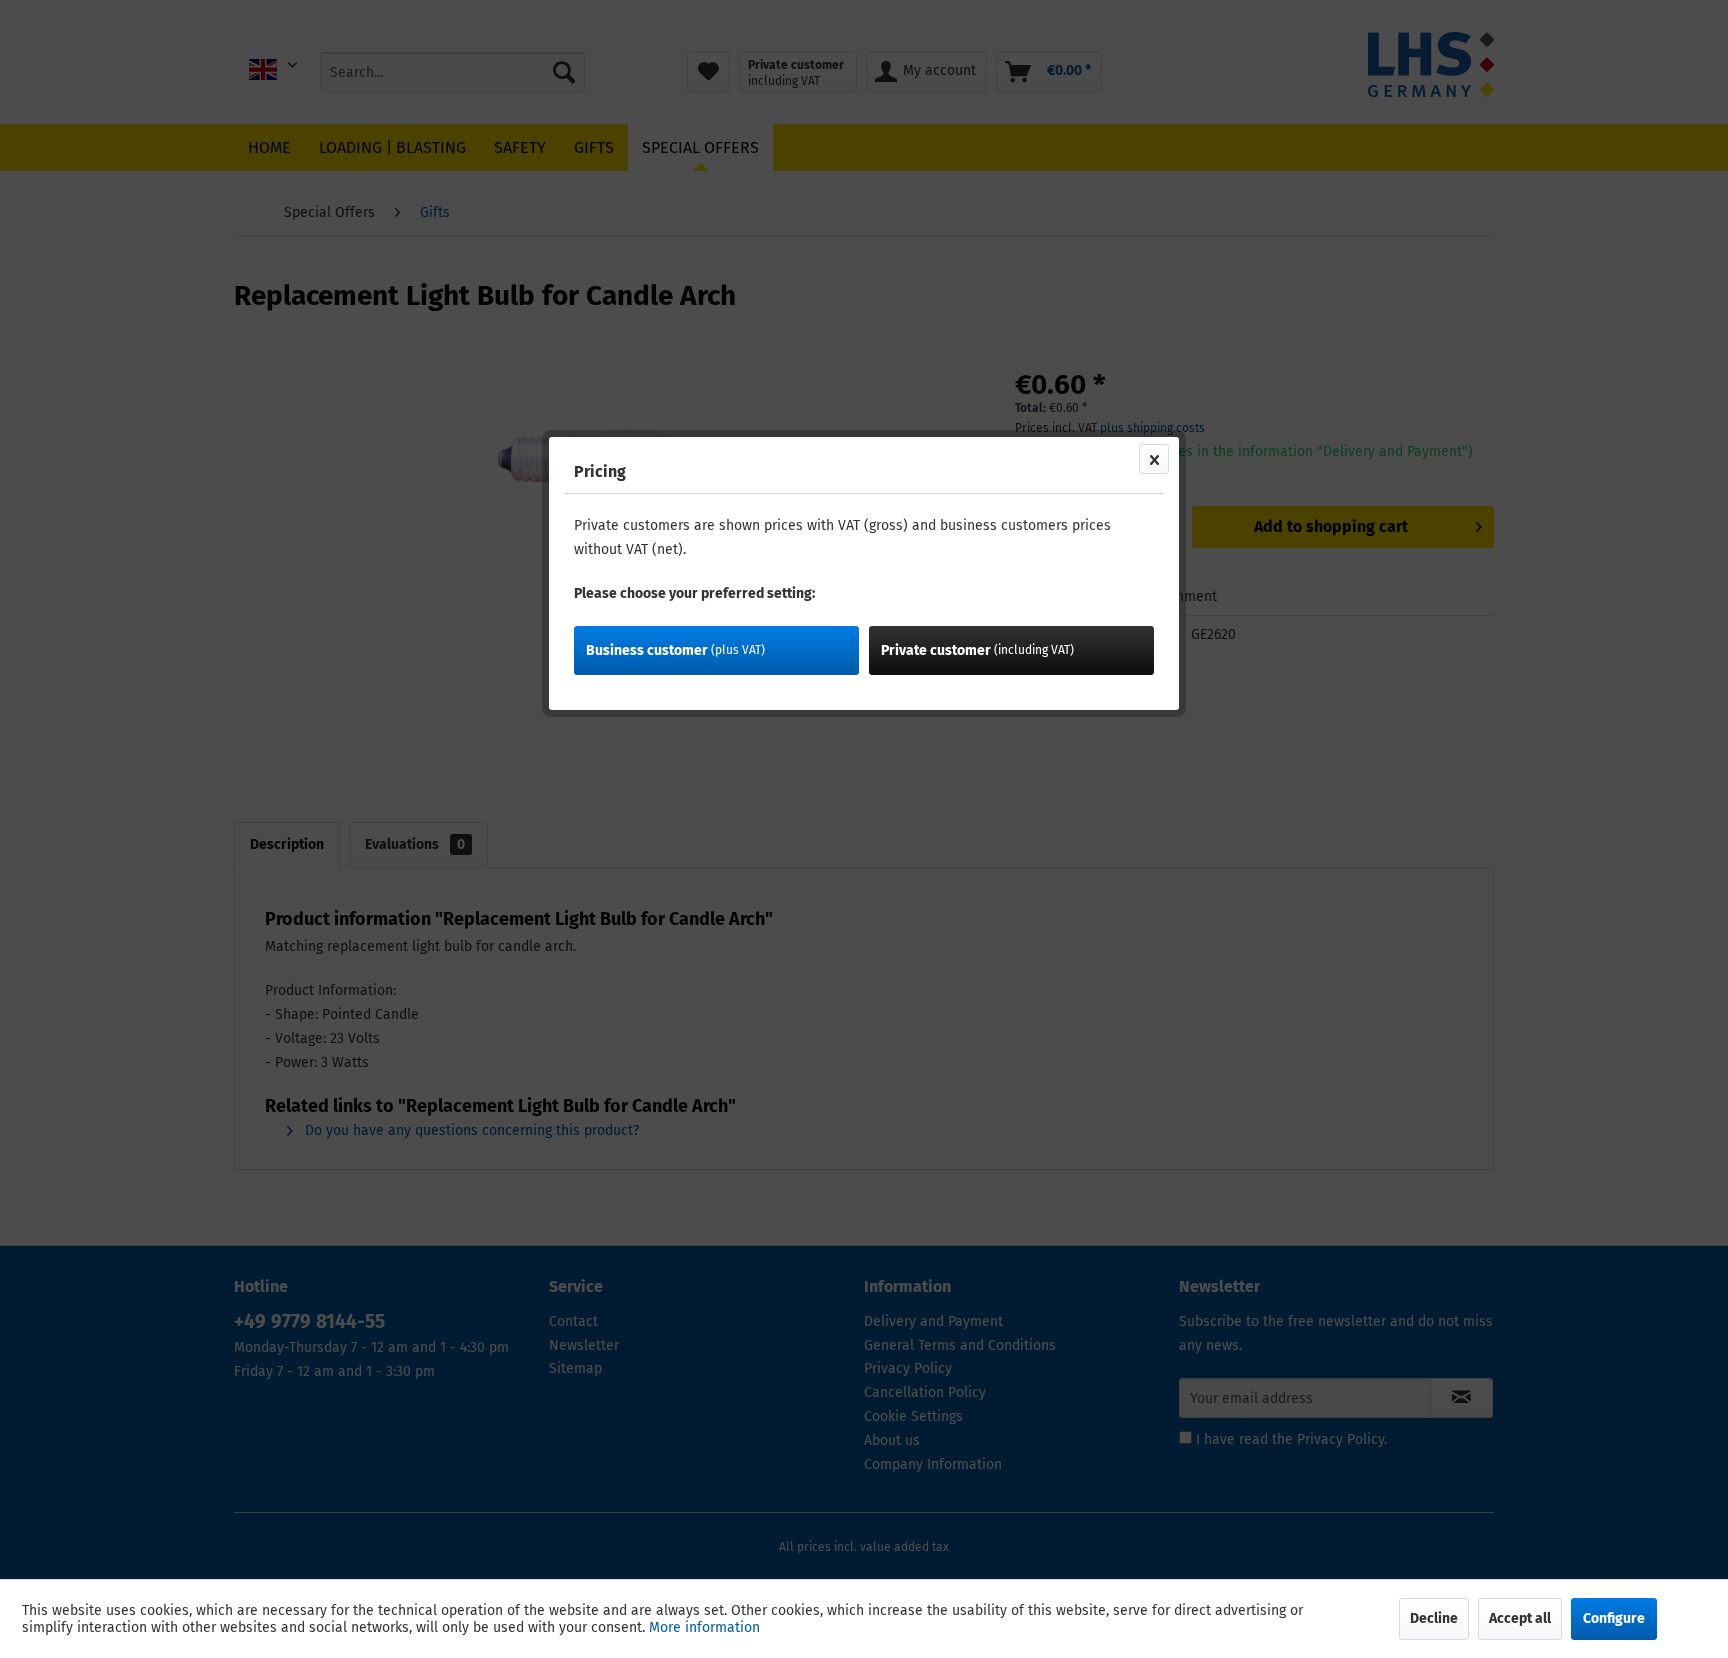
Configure (1614, 1618)
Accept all (1520, 1618)
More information (704, 1627)
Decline (1434, 1618)
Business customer (675, 650)
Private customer (977, 650)
